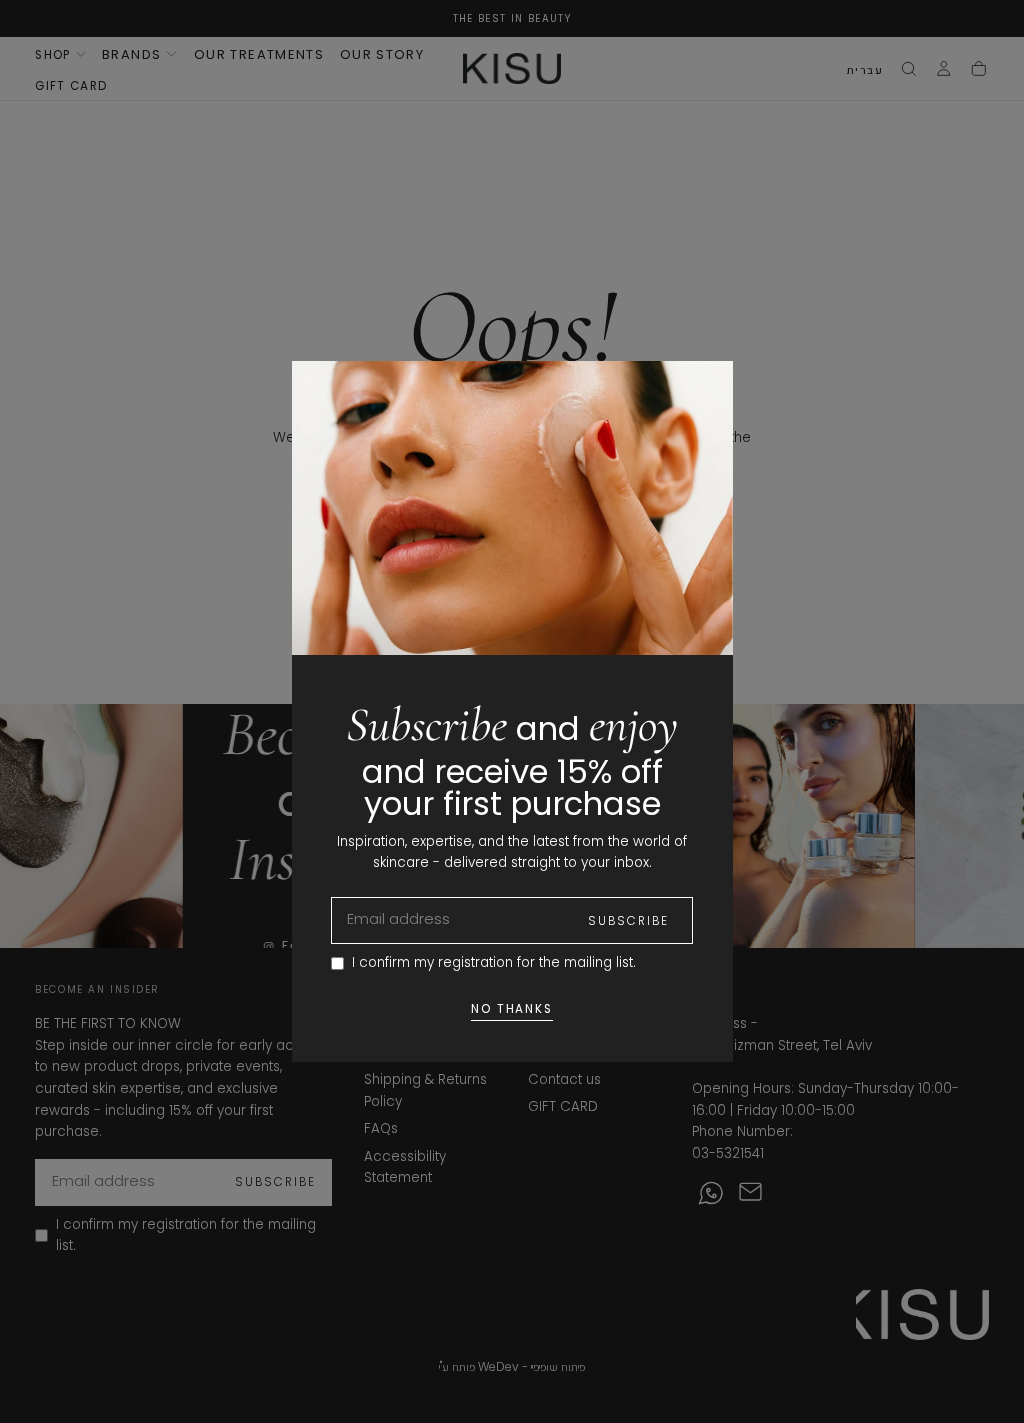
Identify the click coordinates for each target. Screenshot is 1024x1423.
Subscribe (628, 921)
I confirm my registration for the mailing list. (494, 962)
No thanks (512, 1009)
